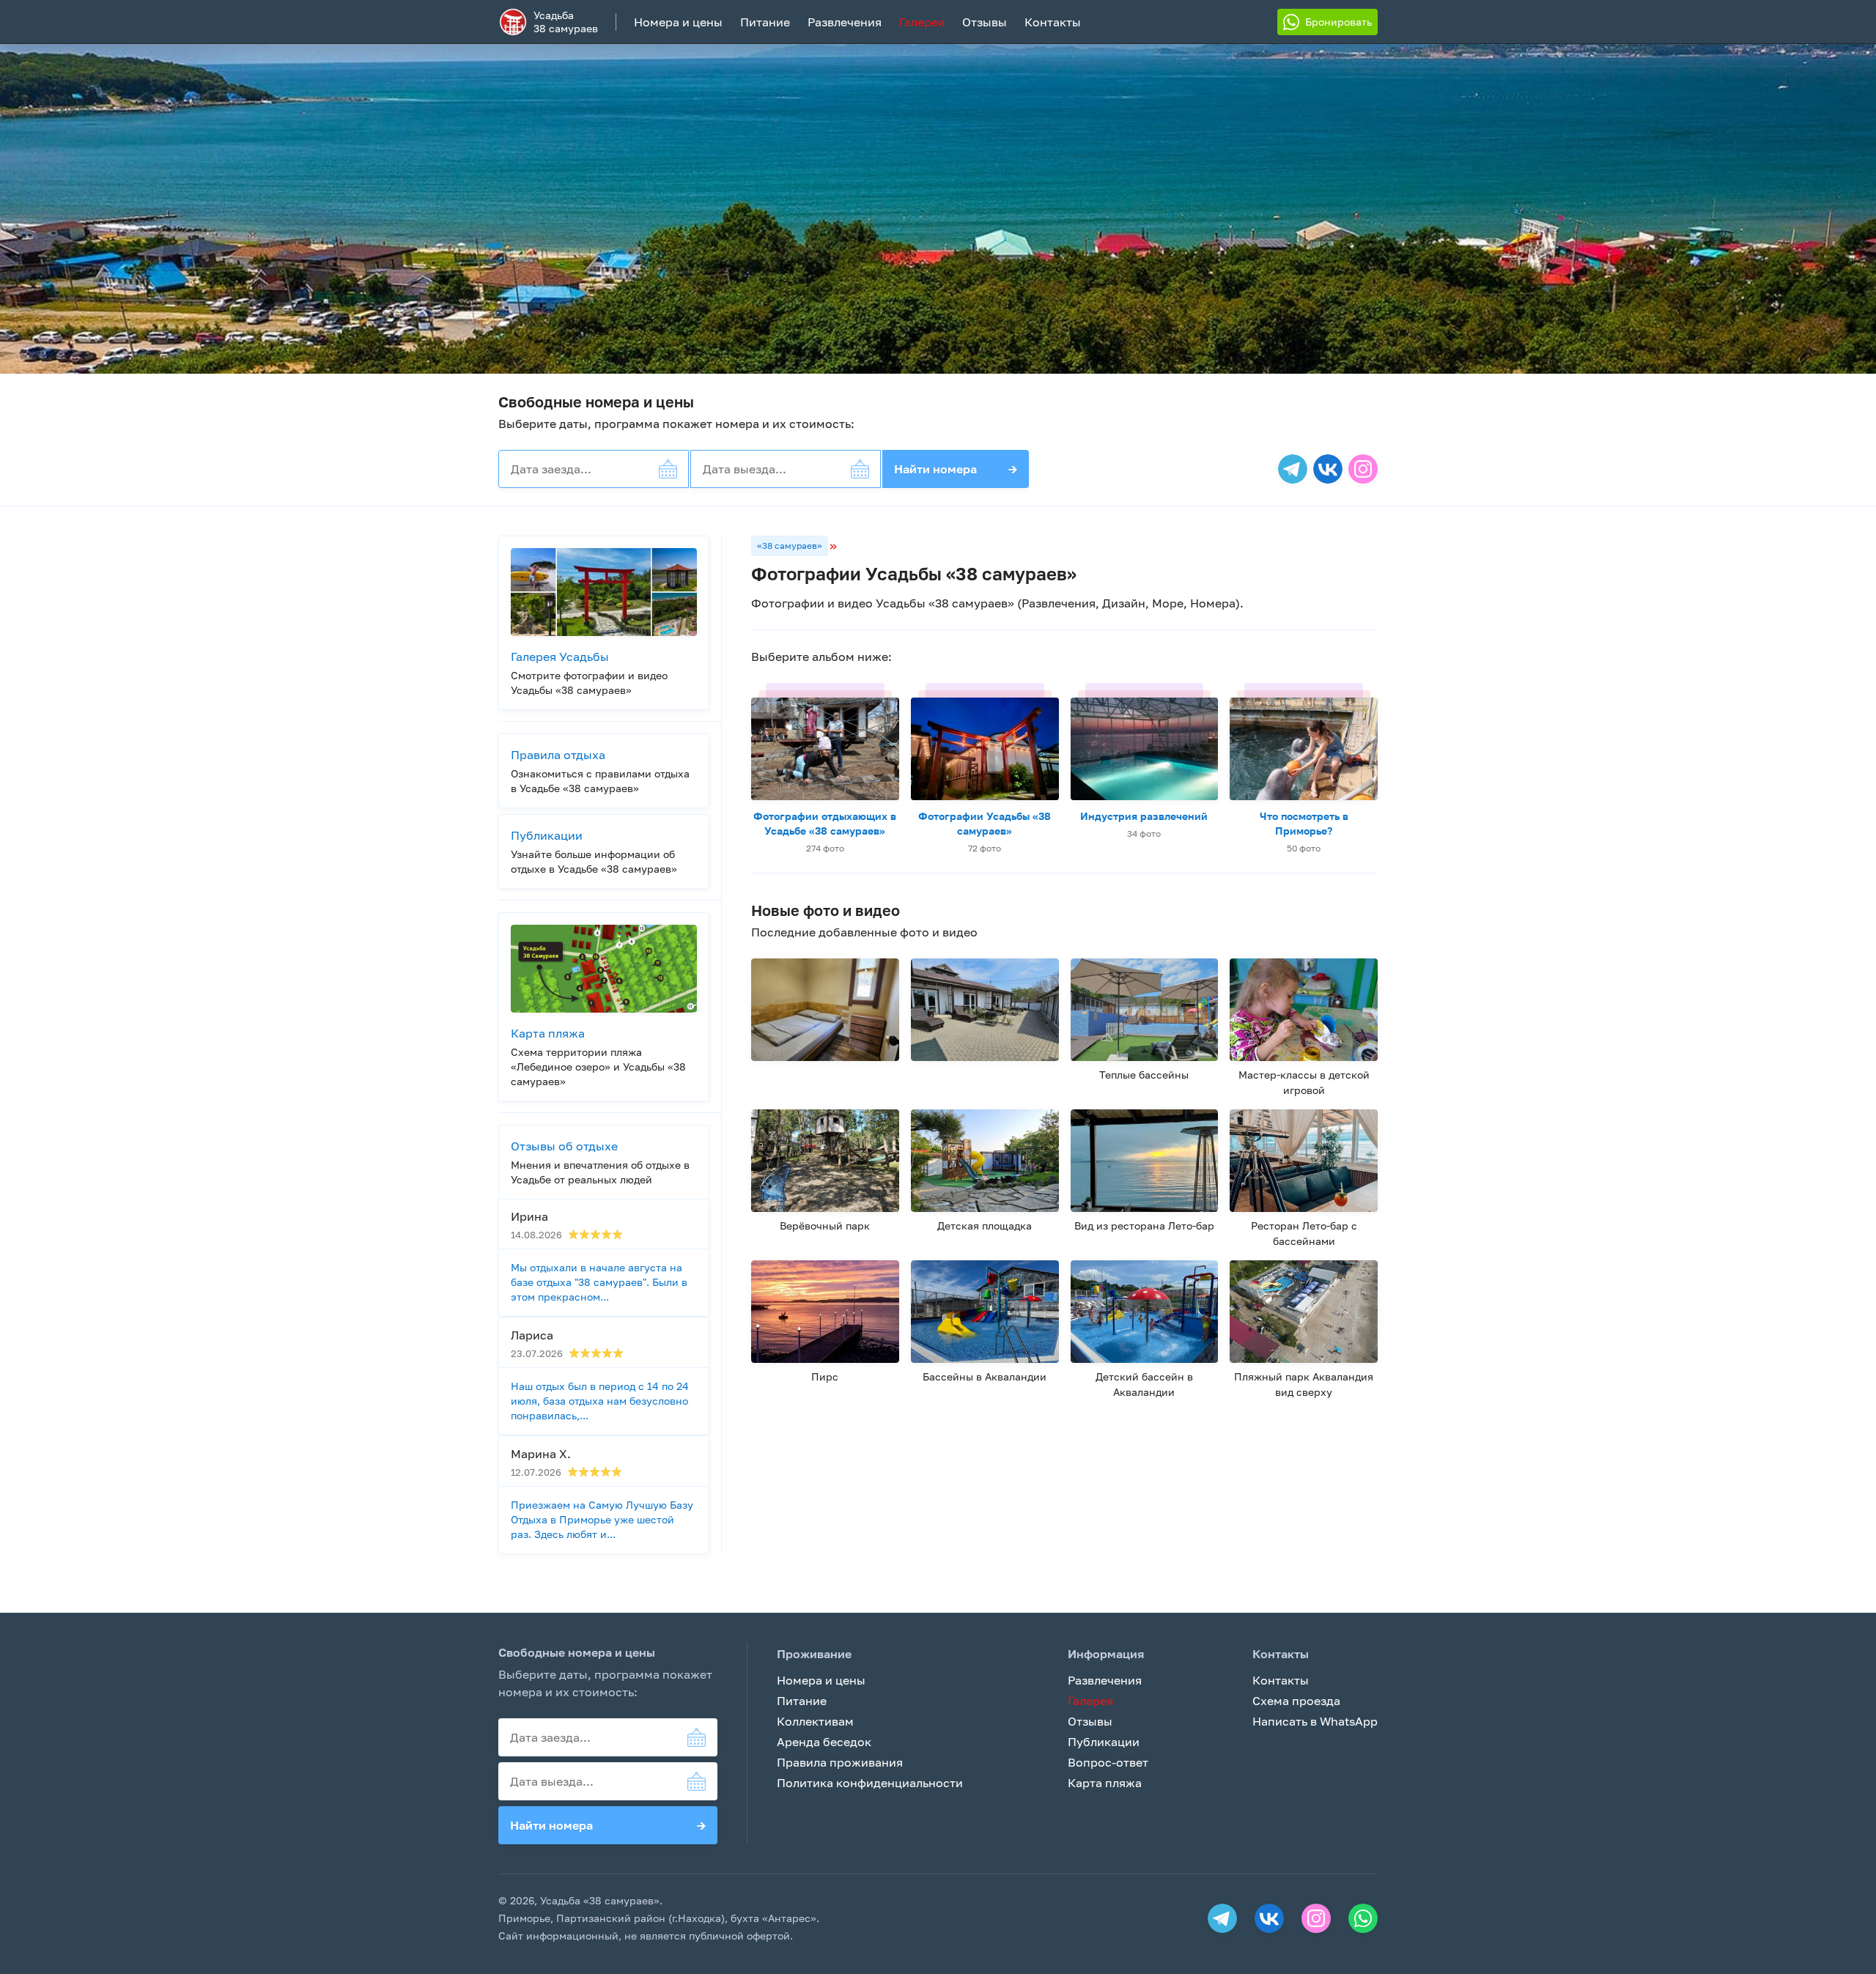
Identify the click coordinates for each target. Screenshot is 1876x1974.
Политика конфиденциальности (870, 1783)
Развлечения (845, 22)
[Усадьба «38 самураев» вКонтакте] (1328, 469)
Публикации (1104, 1742)
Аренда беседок (824, 1742)
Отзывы (985, 22)
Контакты (1053, 22)
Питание (765, 22)
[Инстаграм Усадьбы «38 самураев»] (1363, 469)
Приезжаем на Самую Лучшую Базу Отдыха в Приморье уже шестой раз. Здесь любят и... (602, 1519)
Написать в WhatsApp (1315, 1721)
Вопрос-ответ (1108, 1762)
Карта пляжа (1105, 1783)
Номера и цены (678, 22)
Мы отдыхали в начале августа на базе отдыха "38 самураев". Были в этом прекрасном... (599, 1282)
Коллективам (815, 1721)
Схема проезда (1296, 1701)
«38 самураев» (790, 546)
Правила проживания (840, 1762)
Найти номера (956, 469)
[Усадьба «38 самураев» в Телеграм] (1293, 469)
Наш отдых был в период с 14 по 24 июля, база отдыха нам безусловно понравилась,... (600, 1401)
